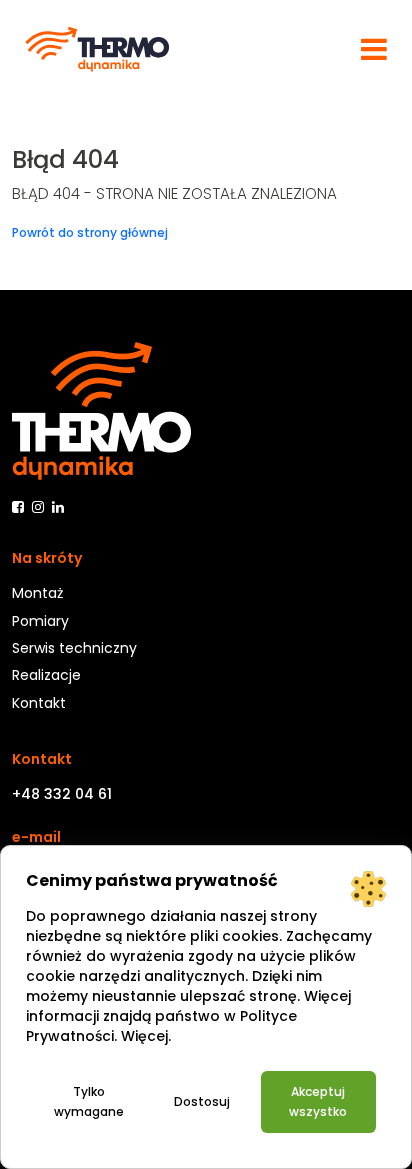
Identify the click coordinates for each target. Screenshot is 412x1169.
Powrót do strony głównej (90, 232)
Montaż (37, 593)
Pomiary (40, 621)
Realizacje (46, 675)
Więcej (144, 1036)
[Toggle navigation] (374, 49)
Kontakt (39, 703)
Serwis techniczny (74, 648)
